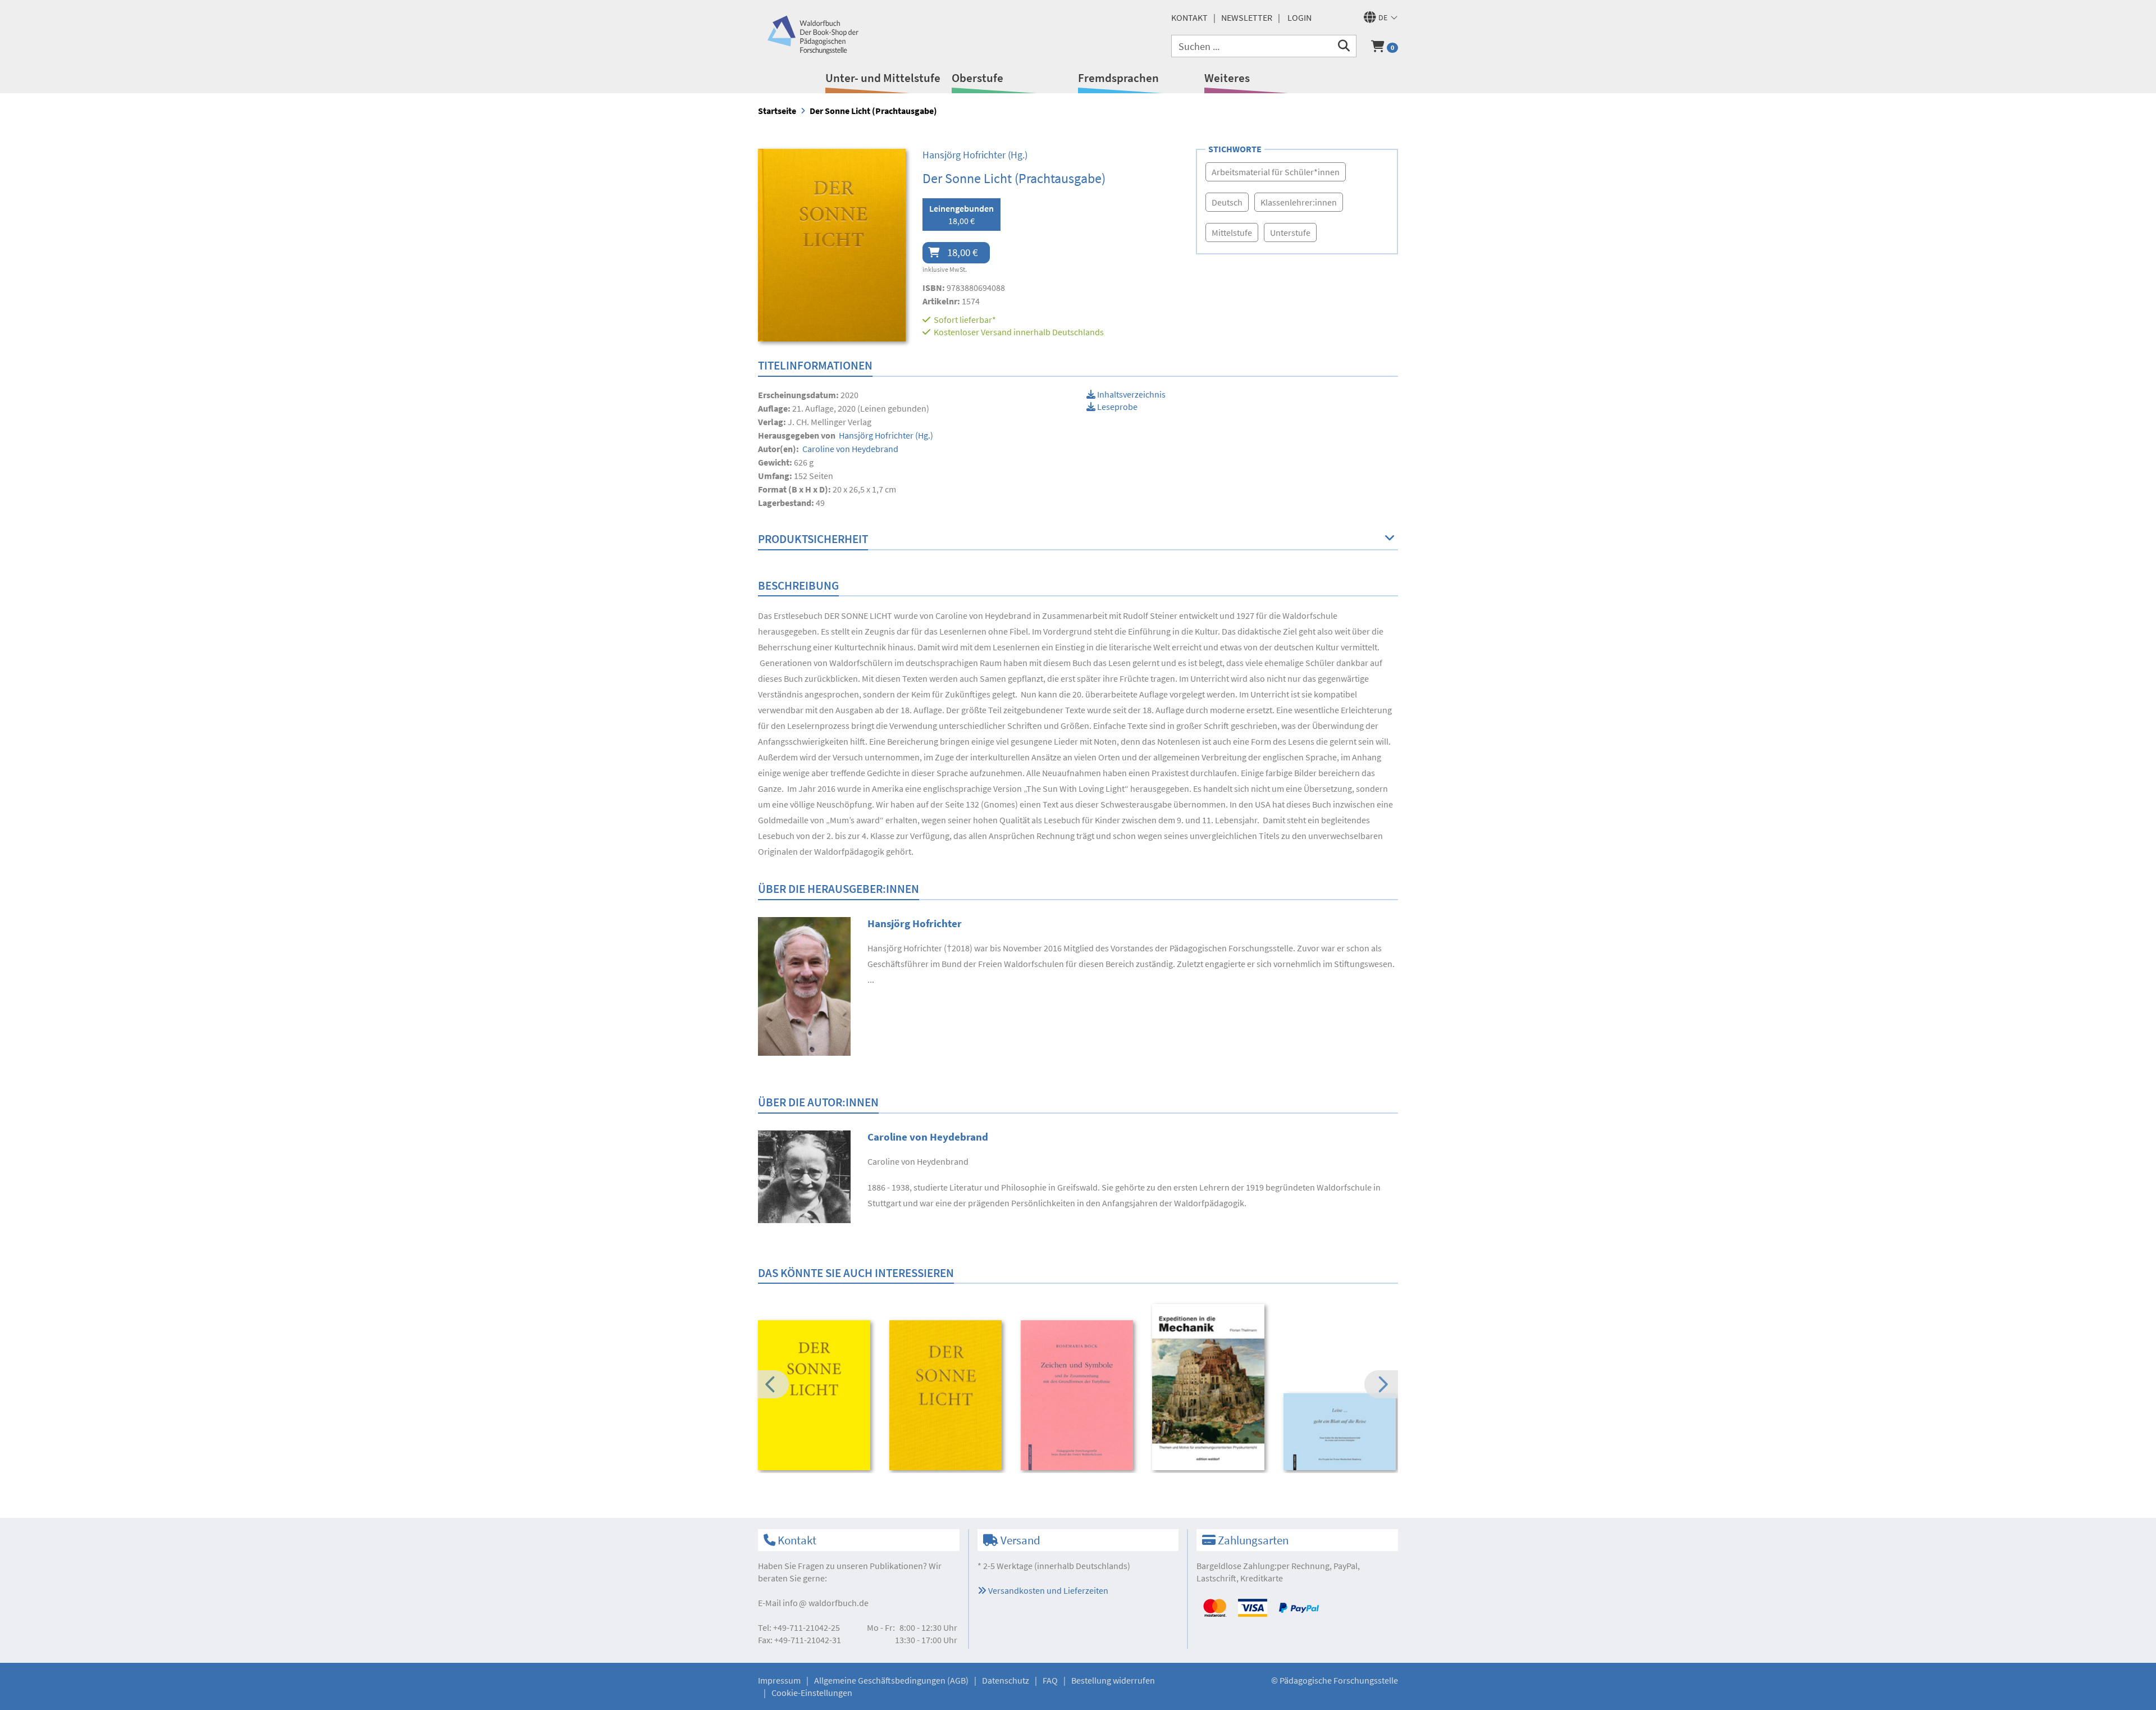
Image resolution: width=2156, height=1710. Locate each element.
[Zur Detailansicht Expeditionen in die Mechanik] (1210, 1387)
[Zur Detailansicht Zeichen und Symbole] (1079, 1395)
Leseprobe (1116, 407)
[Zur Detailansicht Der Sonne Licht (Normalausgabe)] (816, 1395)
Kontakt (1189, 17)
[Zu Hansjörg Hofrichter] (804, 985)
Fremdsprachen (1118, 78)
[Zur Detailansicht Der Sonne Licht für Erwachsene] (947, 1395)
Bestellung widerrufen (1113, 1680)
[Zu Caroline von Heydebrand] (804, 1175)
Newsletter (1247, 17)
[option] (816, 1397)
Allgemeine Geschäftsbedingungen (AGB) (891, 1680)
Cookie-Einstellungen (812, 1693)
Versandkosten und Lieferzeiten (1047, 1590)
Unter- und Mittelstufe (883, 78)
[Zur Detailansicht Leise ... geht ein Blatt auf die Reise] (1342, 1432)
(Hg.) (975, 155)
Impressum (779, 1680)
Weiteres (1227, 78)
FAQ (1050, 1680)
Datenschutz (1006, 1680)
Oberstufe (977, 78)
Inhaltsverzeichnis (1130, 394)
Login (1299, 17)
